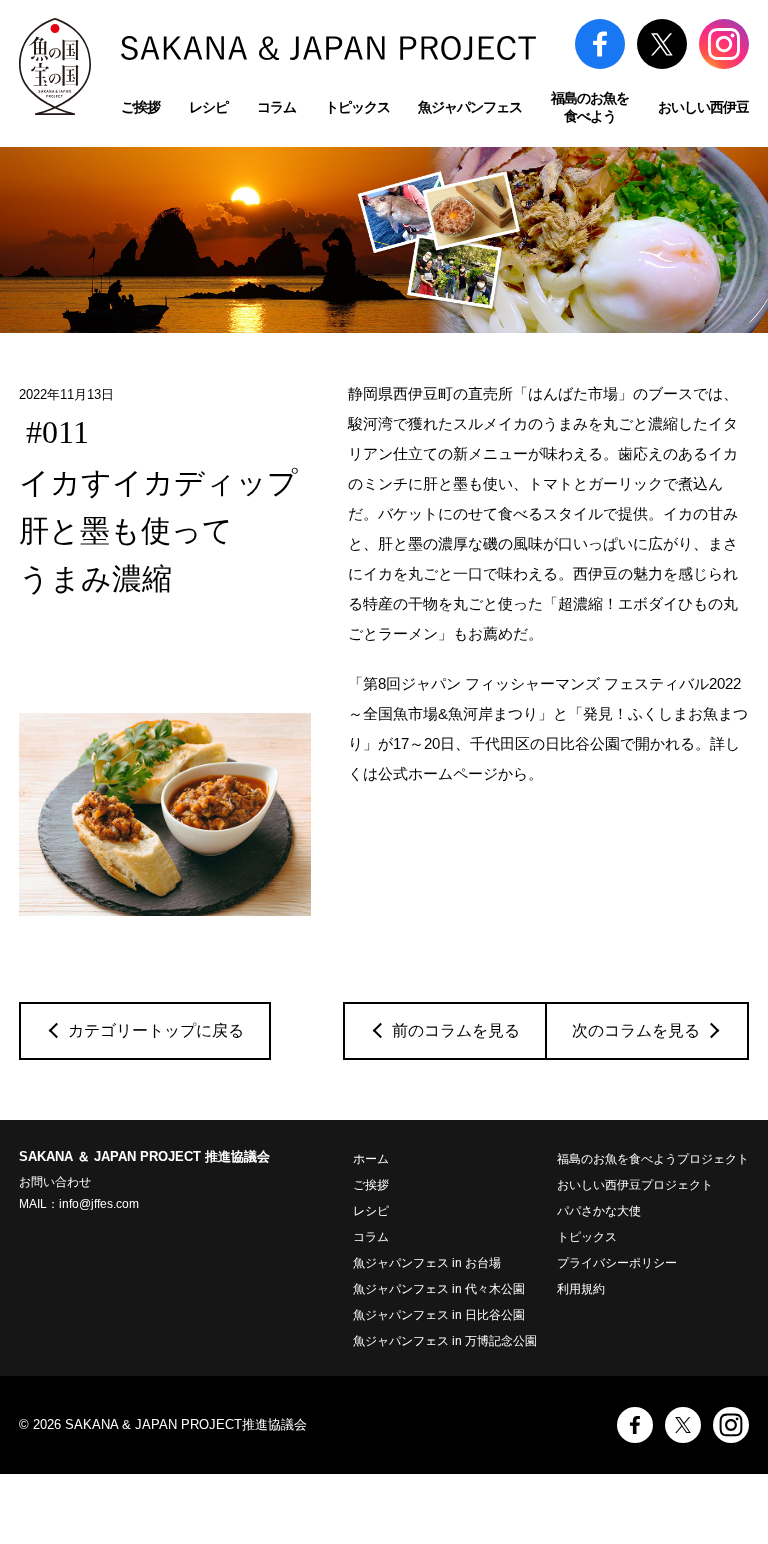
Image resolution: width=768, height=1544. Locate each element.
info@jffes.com (99, 1204)
